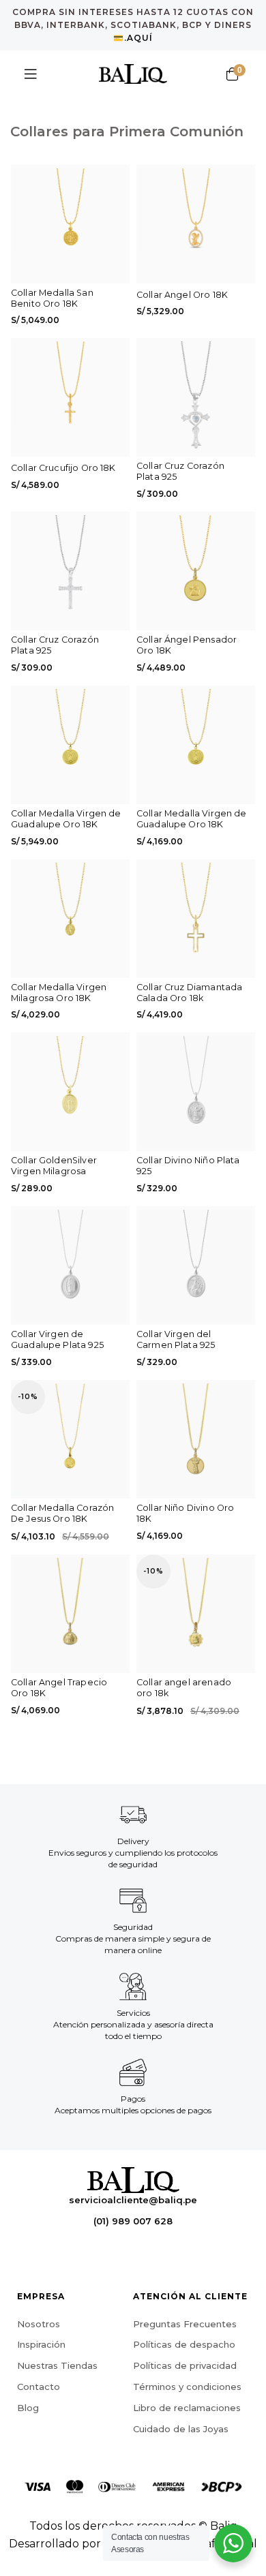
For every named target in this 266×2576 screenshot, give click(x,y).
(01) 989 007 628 (133, 2221)
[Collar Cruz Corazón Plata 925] (196, 397)
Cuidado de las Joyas (181, 2428)
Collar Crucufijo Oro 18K (63, 468)
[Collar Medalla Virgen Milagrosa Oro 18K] (70, 919)
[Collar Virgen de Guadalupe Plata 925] (70, 1266)
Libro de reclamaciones (187, 2407)
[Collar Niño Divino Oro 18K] (196, 1439)
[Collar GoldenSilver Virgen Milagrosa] (70, 1092)
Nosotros (39, 2323)
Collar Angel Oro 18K (182, 295)
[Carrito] (232, 74)
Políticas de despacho (184, 2344)
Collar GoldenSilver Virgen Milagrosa (54, 1166)
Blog (28, 2407)
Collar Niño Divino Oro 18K (185, 1513)
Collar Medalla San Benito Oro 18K (52, 298)
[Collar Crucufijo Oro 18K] (70, 397)
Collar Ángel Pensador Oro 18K (187, 645)
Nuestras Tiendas (57, 2365)
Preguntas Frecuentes (185, 2323)
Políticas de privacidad (185, 2365)
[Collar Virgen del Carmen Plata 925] (196, 1266)
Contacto (39, 2386)
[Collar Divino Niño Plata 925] (196, 1092)
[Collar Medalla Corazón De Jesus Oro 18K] (70, 1439)
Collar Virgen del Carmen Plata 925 (176, 1339)
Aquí (140, 38)
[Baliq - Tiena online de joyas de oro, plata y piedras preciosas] (133, 74)
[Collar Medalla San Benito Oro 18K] (70, 224)
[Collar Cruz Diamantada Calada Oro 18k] (196, 919)
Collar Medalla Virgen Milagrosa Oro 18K (59, 993)
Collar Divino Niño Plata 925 (188, 1166)
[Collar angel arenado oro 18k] (196, 1614)
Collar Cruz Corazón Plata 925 (180, 471)
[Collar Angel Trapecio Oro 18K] (70, 1614)
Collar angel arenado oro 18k (184, 1688)
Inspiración (41, 2344)
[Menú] (31, 74)
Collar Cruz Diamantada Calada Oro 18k (189, 993)
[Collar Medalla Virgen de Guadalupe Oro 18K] (70, 745)
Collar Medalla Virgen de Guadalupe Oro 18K (66, 819)
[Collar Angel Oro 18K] (196, 224)
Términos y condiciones (187, 2386)
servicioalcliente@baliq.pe (133, 2200)
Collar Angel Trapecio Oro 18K (59, 1688)
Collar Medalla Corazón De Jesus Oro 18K (62, 1513)
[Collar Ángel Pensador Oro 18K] (196, 571)
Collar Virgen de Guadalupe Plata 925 (57, 1339)
